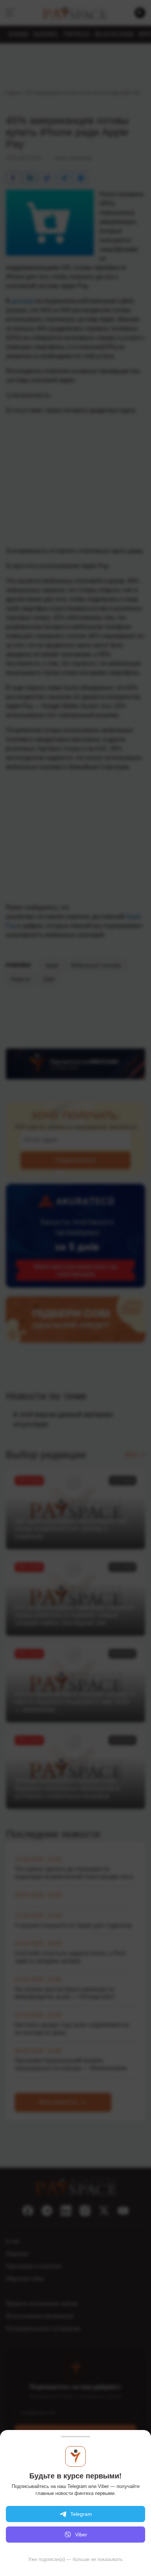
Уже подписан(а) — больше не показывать (75, 2559)
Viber (81, 2535)
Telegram (81, 2514)
